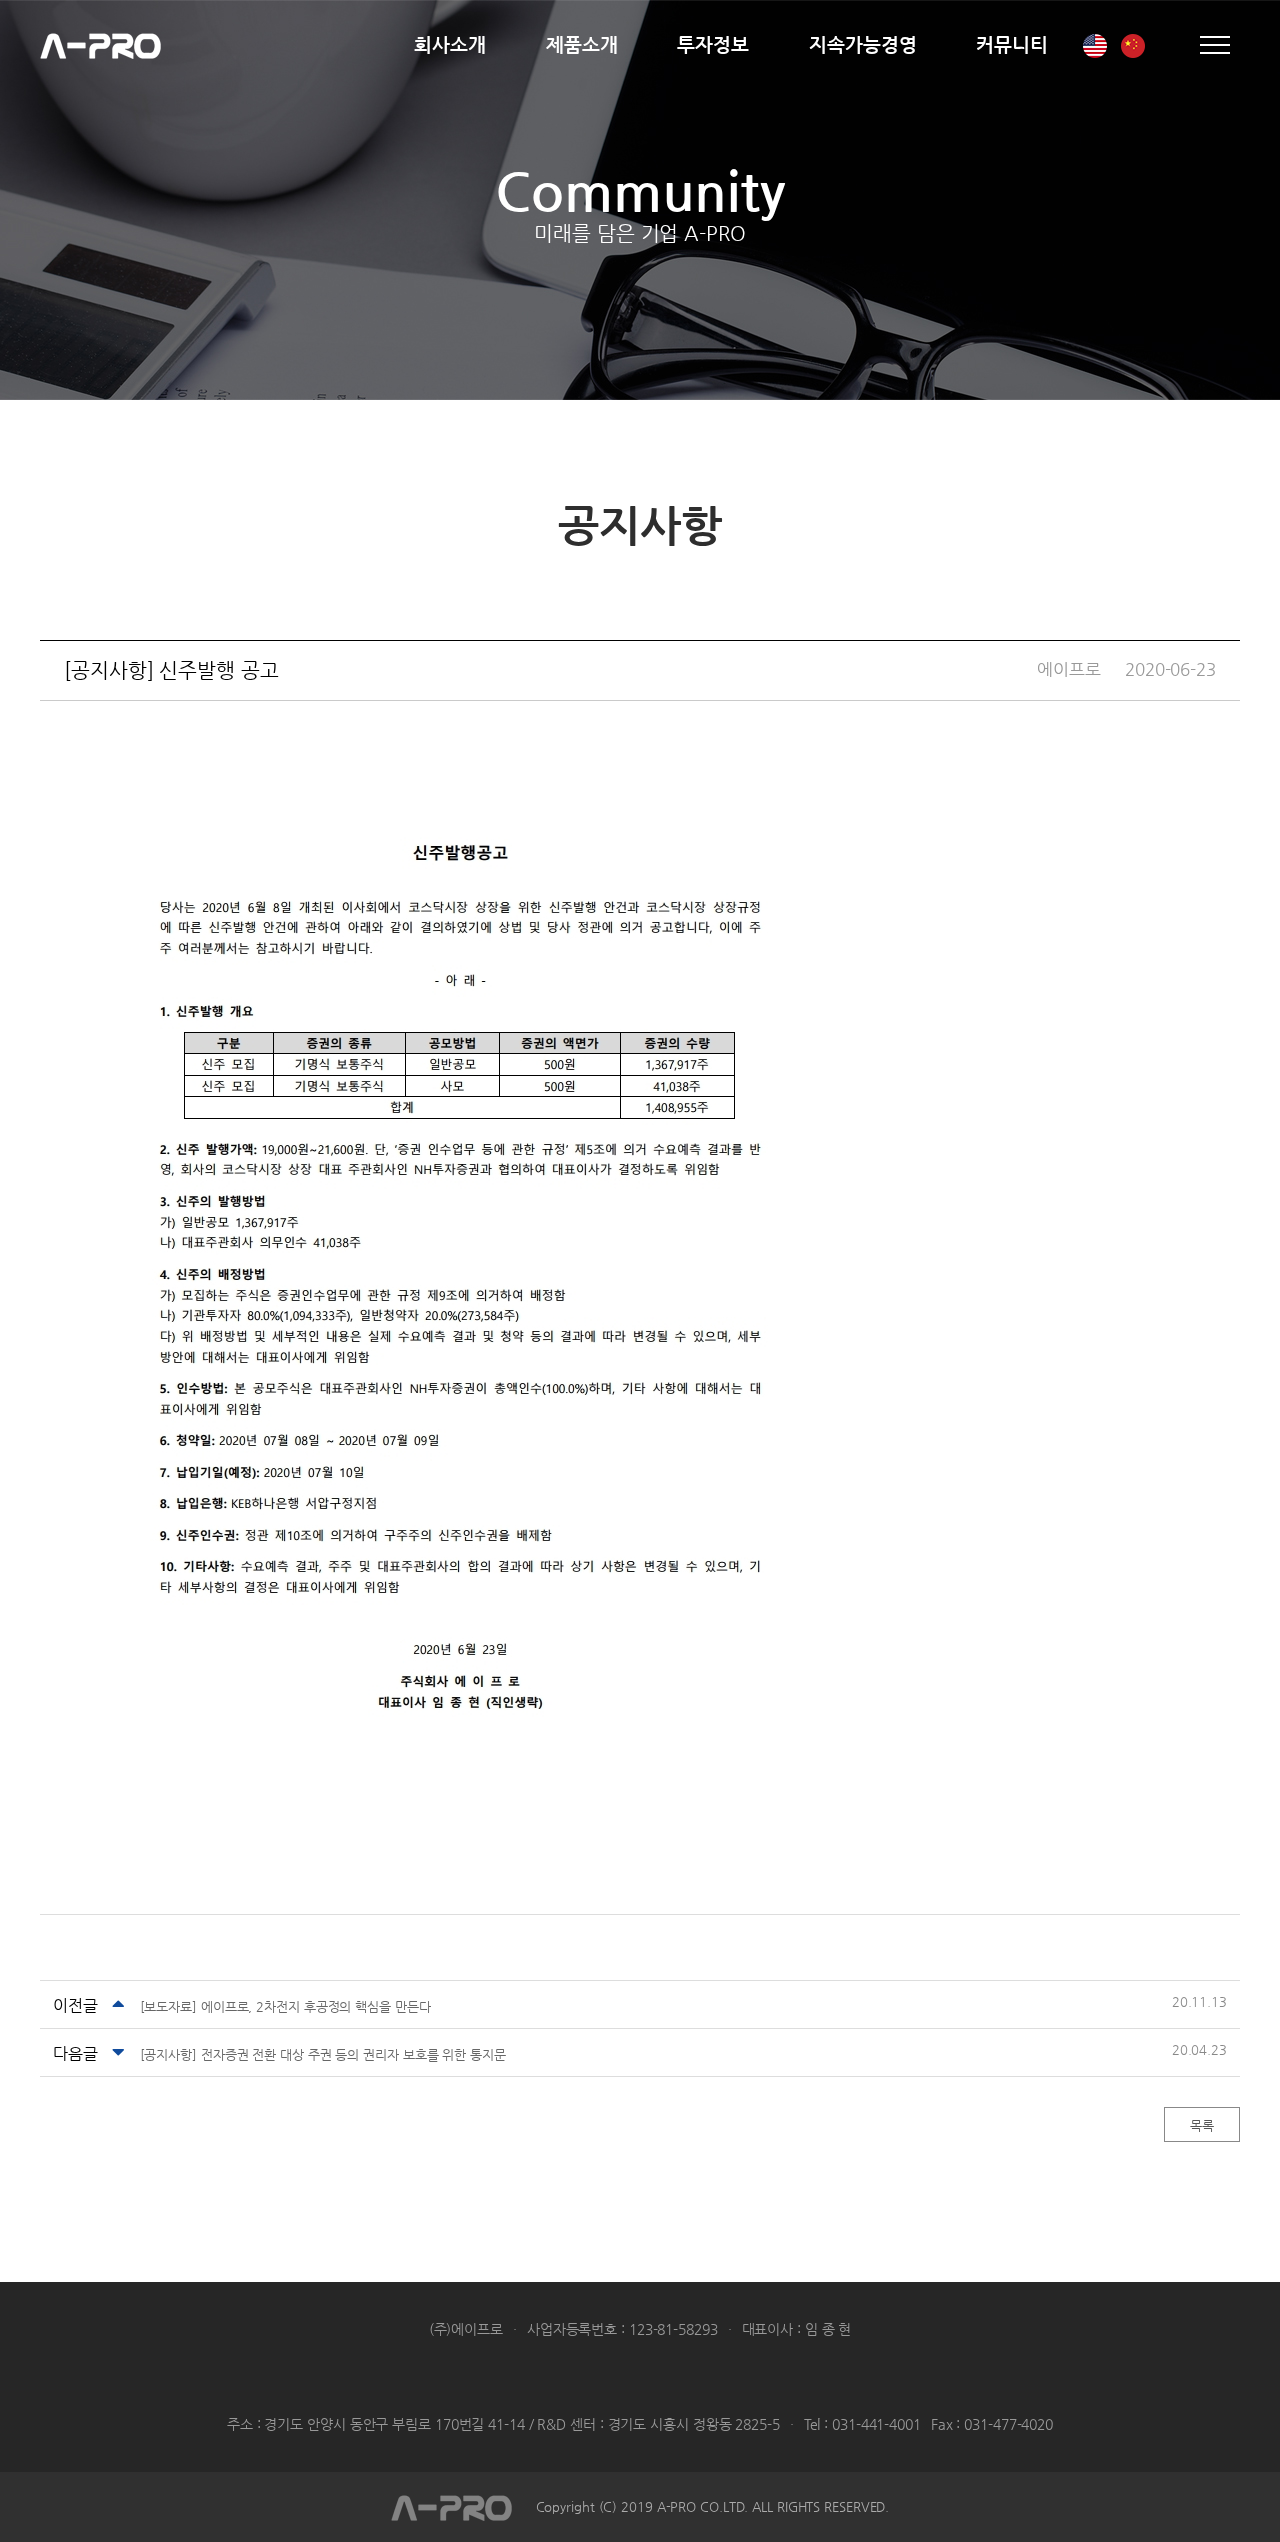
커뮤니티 (1012, 44)
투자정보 (713, 44)
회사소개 (450, 44)
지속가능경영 (862, 44)
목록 (1202, 2125)
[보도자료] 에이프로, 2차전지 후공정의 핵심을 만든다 (285, 2006)
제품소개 (582, 44)
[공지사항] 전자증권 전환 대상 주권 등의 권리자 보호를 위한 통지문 (323, 2054)
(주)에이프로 (100, 45)
